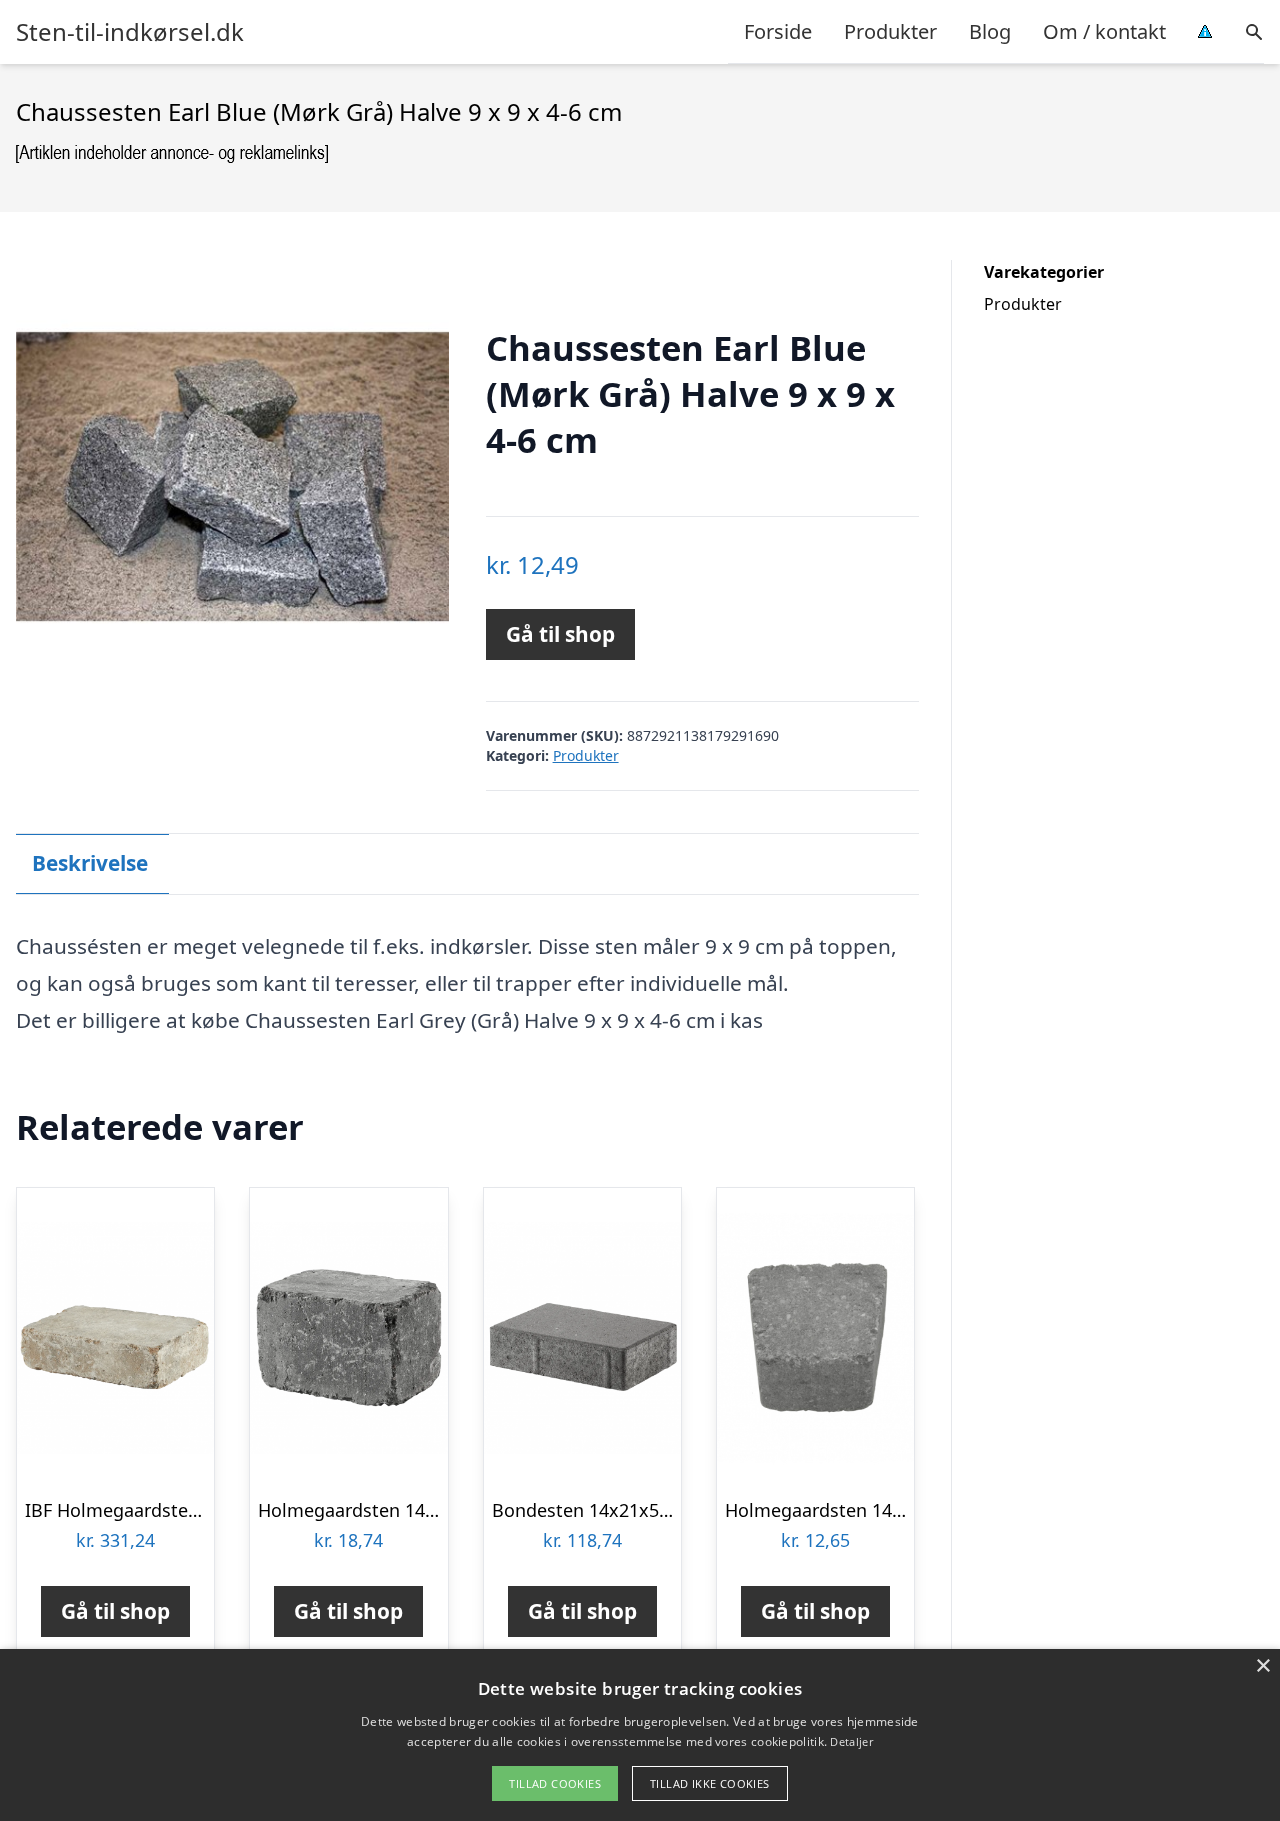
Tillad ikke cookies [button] (710, 1783)
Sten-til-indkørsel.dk (130, 32)
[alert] (640, 1735)
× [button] (1262, 1666)
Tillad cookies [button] (555, 1783)
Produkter (890, 31)
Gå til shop (560, 634)
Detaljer (851, 1741)
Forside (778, 31)
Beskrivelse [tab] (90, 863)
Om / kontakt (1104, 31)
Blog (990, 31)
